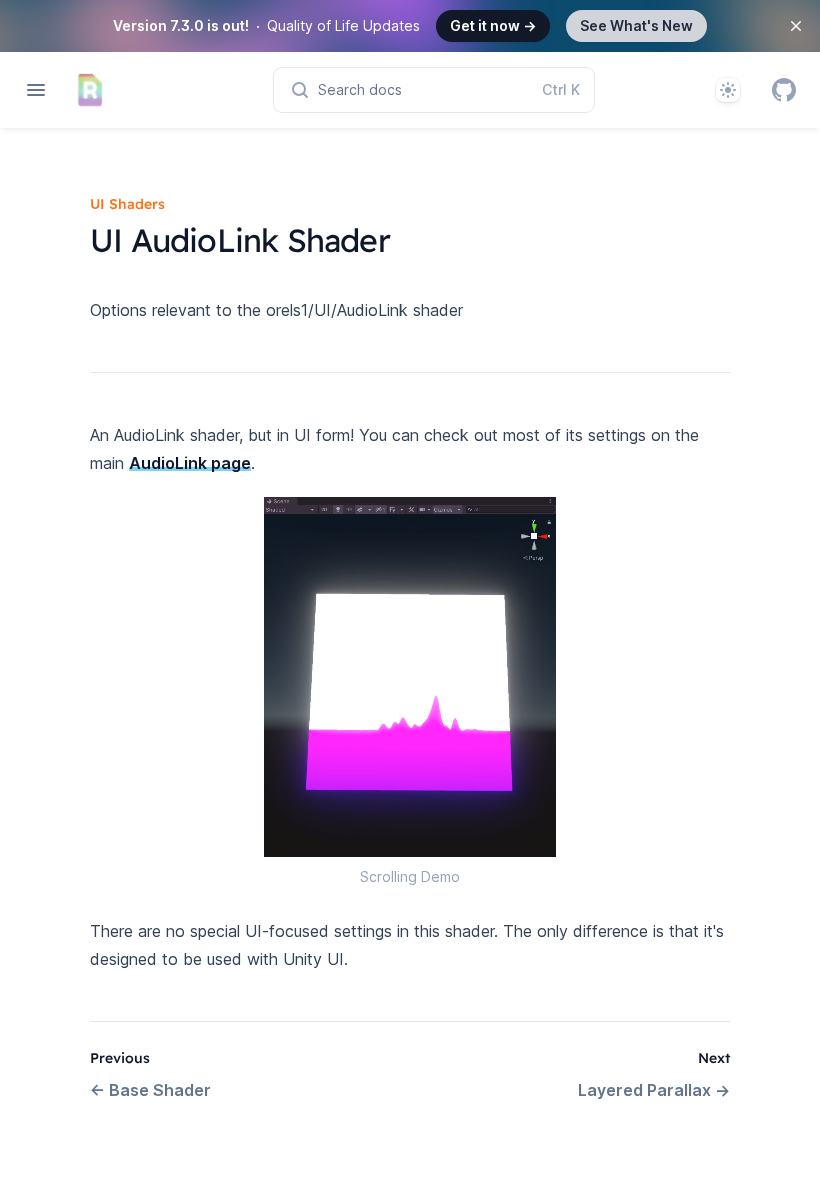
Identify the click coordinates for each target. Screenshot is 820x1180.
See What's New (636, 25)
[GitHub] (784, 90)
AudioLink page (190, 463)
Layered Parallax (654, 1090)
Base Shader (150, 1090)
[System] (728, 90)
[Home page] (90, 90)
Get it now (493, 25)
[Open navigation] (36, 90)
